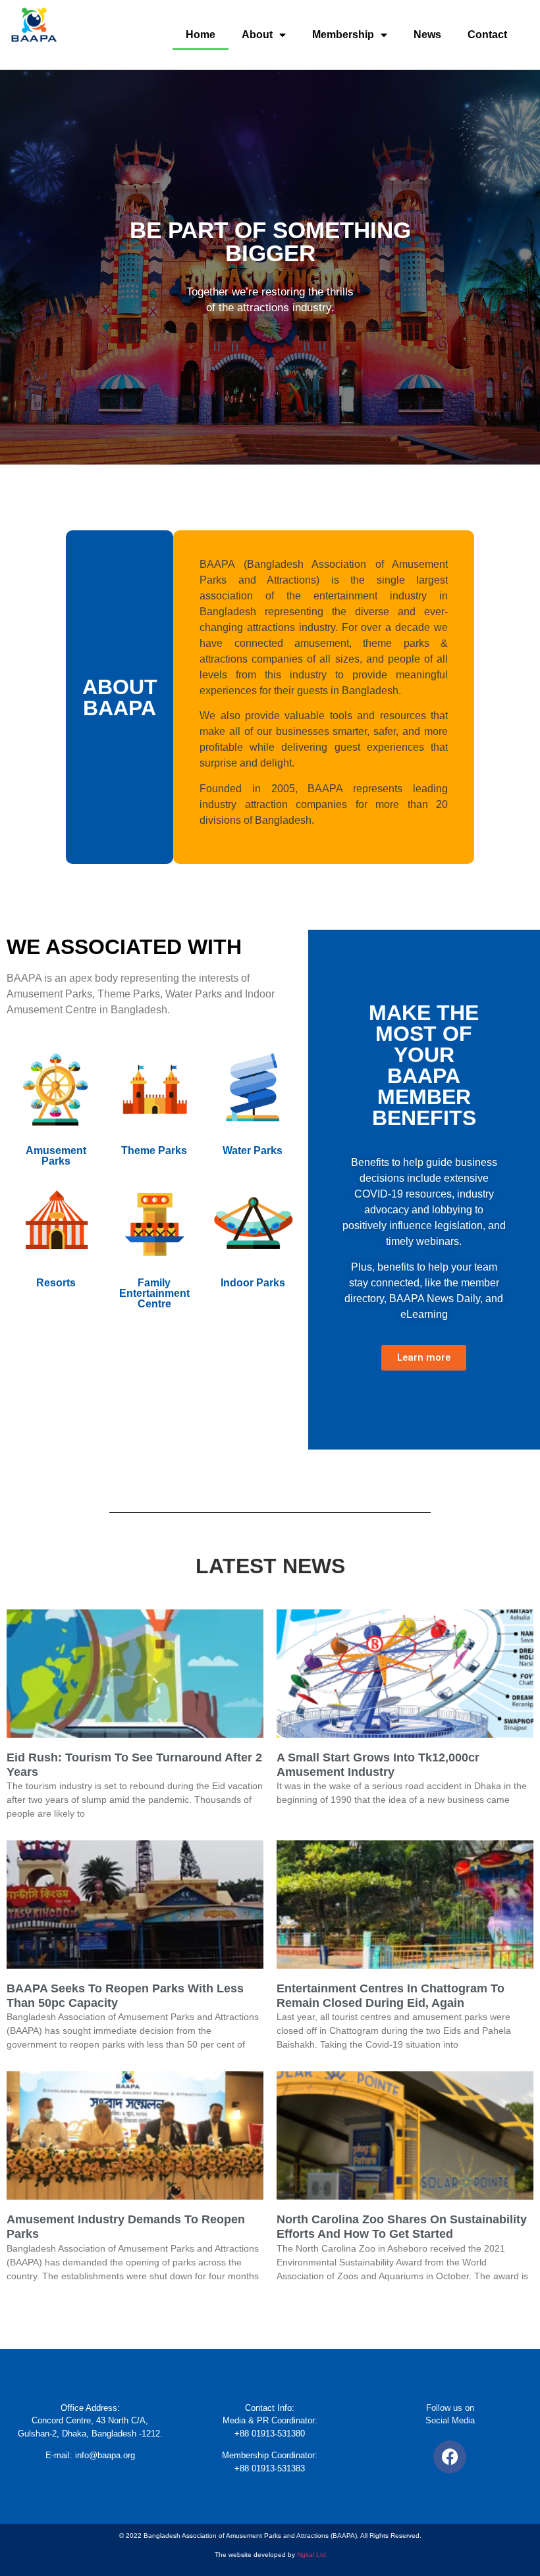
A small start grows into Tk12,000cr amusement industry (378, 1765)
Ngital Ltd (311, 2555)
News (427, 35)
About (257, 35)
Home (201, 35)
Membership (343, 35)
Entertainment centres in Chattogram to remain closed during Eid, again (391, 1996)
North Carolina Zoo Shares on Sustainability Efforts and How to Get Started (402, 2227)
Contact (487, 35)
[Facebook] (450, 2457)
